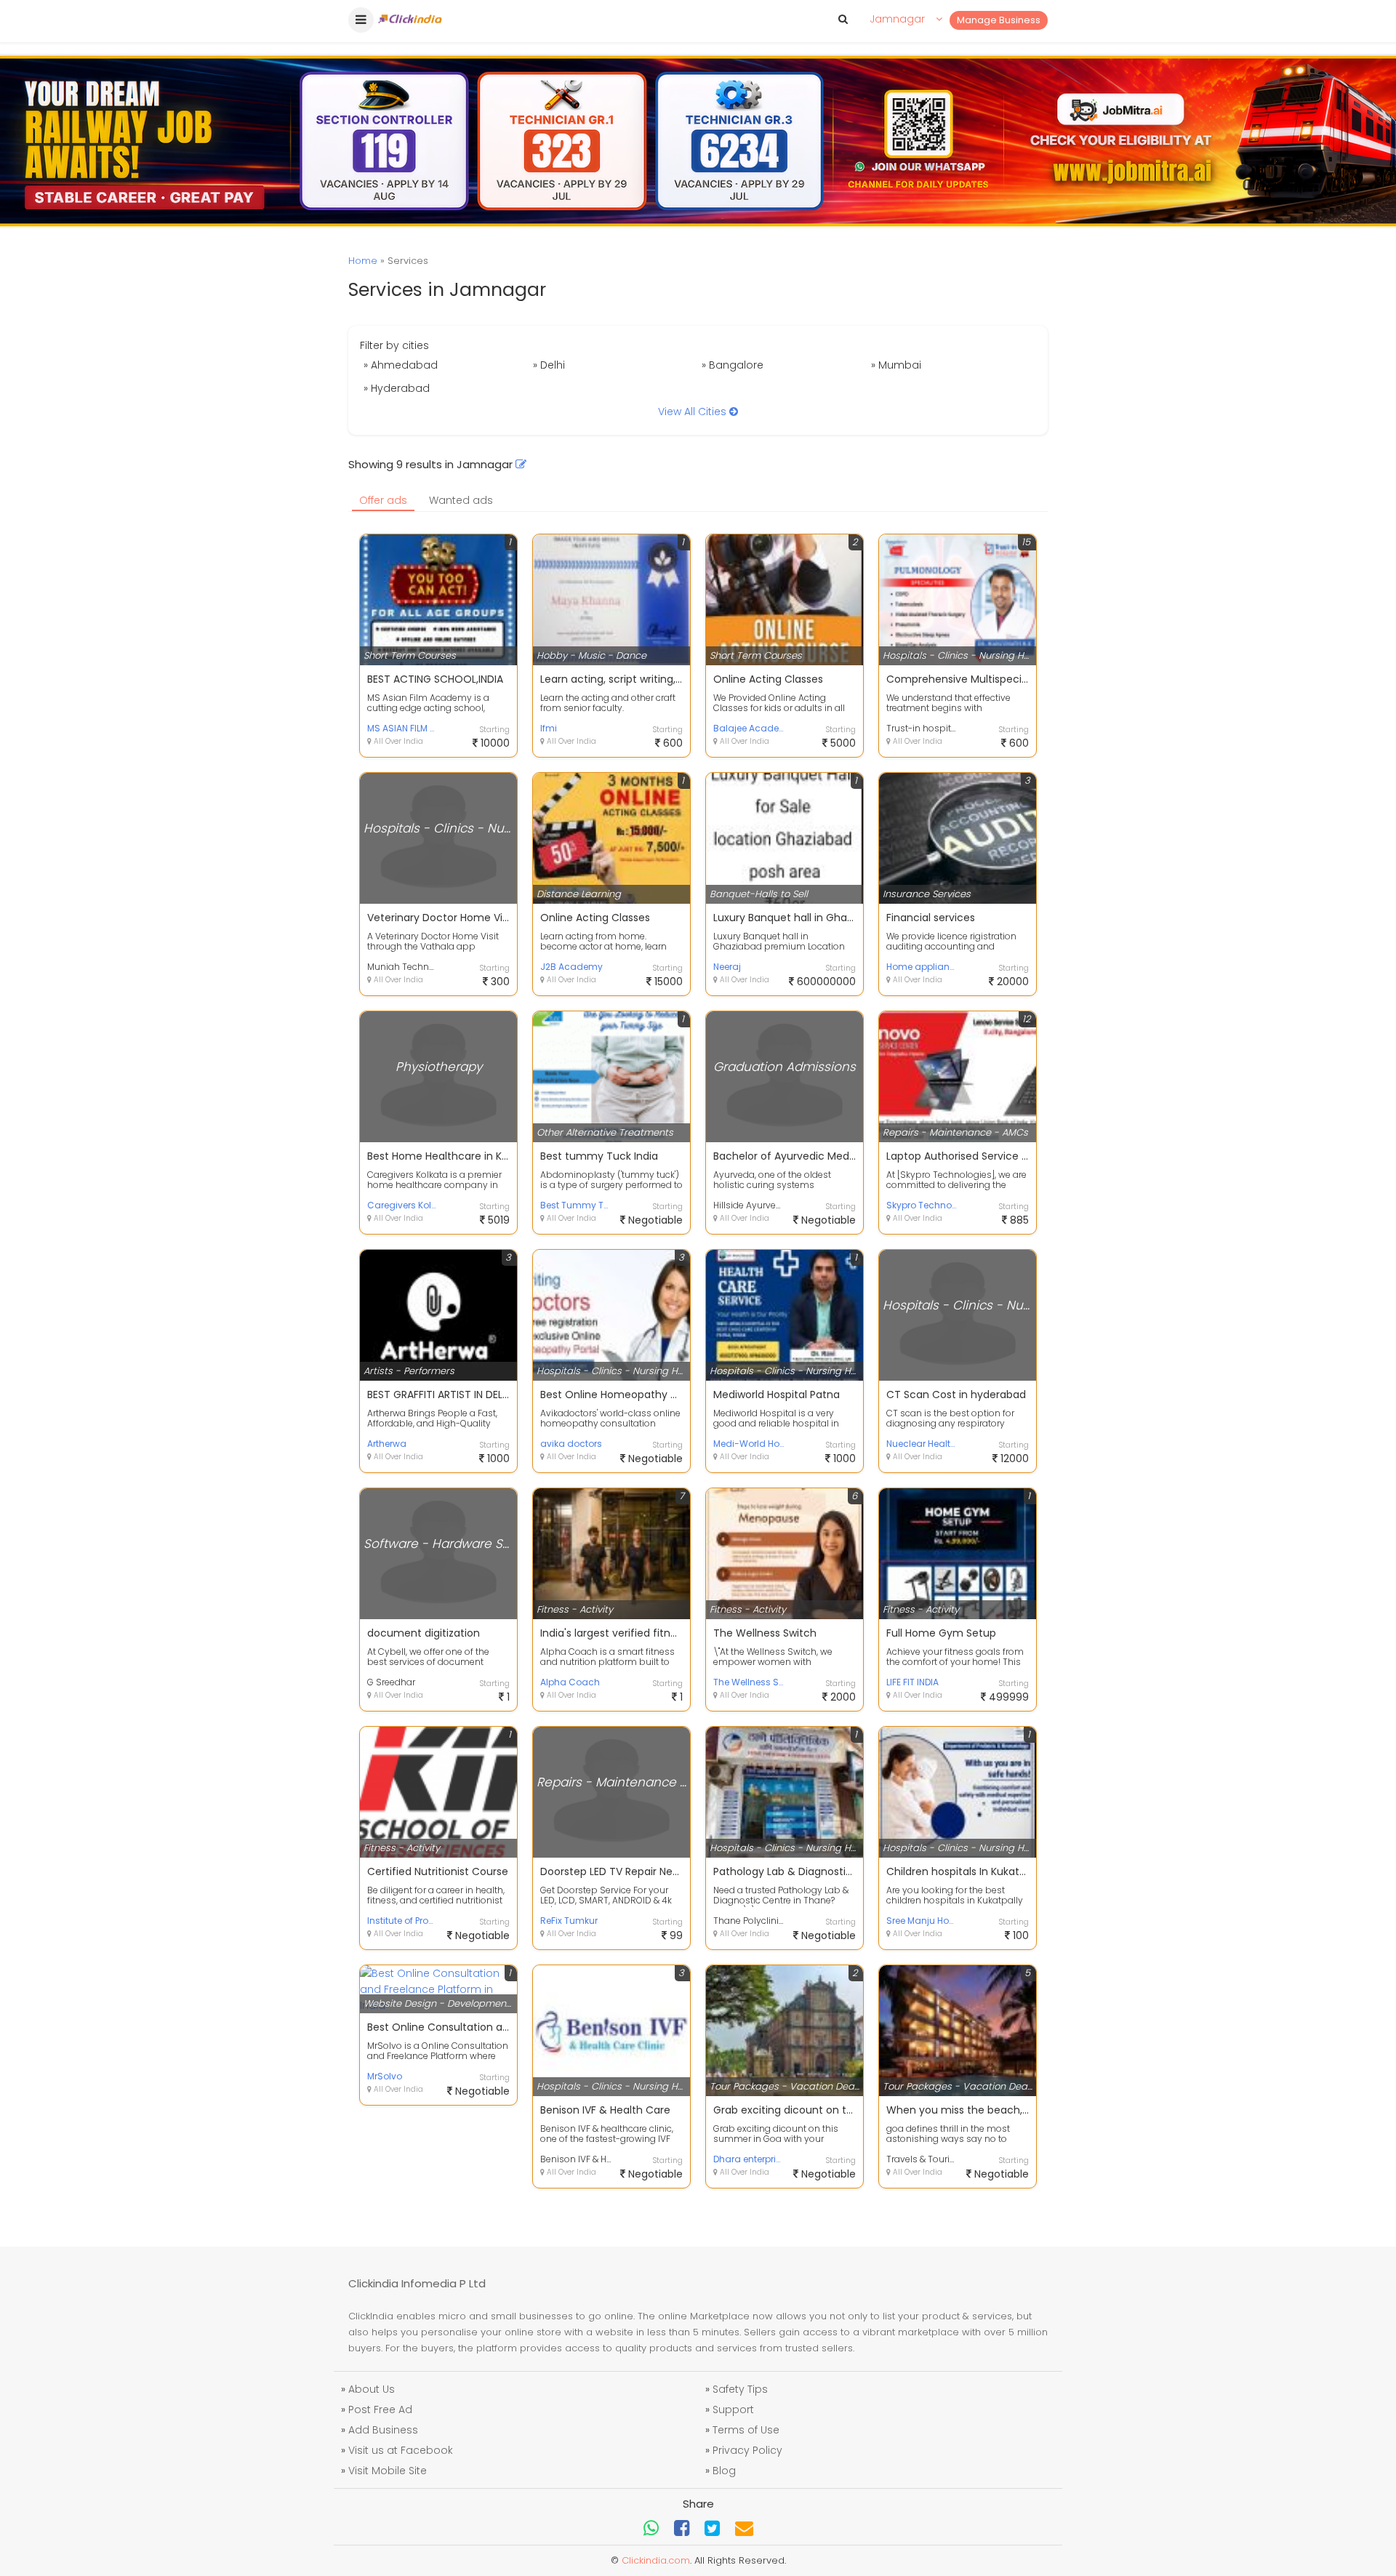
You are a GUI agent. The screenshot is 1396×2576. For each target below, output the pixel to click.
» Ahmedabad (401, 365)
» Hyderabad (397, 388)
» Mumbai (896, 365)
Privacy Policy (747, 2450)
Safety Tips (740, 2389)
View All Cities (694, 412)
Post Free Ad (380, 2410)
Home (363, 261)
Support (733, 2410)
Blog (724, 2471)
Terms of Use (746, 2430)
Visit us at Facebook (401, 2450)
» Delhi (549, 365)
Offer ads (383, 500)
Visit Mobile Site (388, 2471)
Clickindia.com (656, 2560)
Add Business (383, 2430)
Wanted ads (461, 500)
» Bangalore (733, 365)
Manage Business (999, 20)
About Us (372, 2389)
